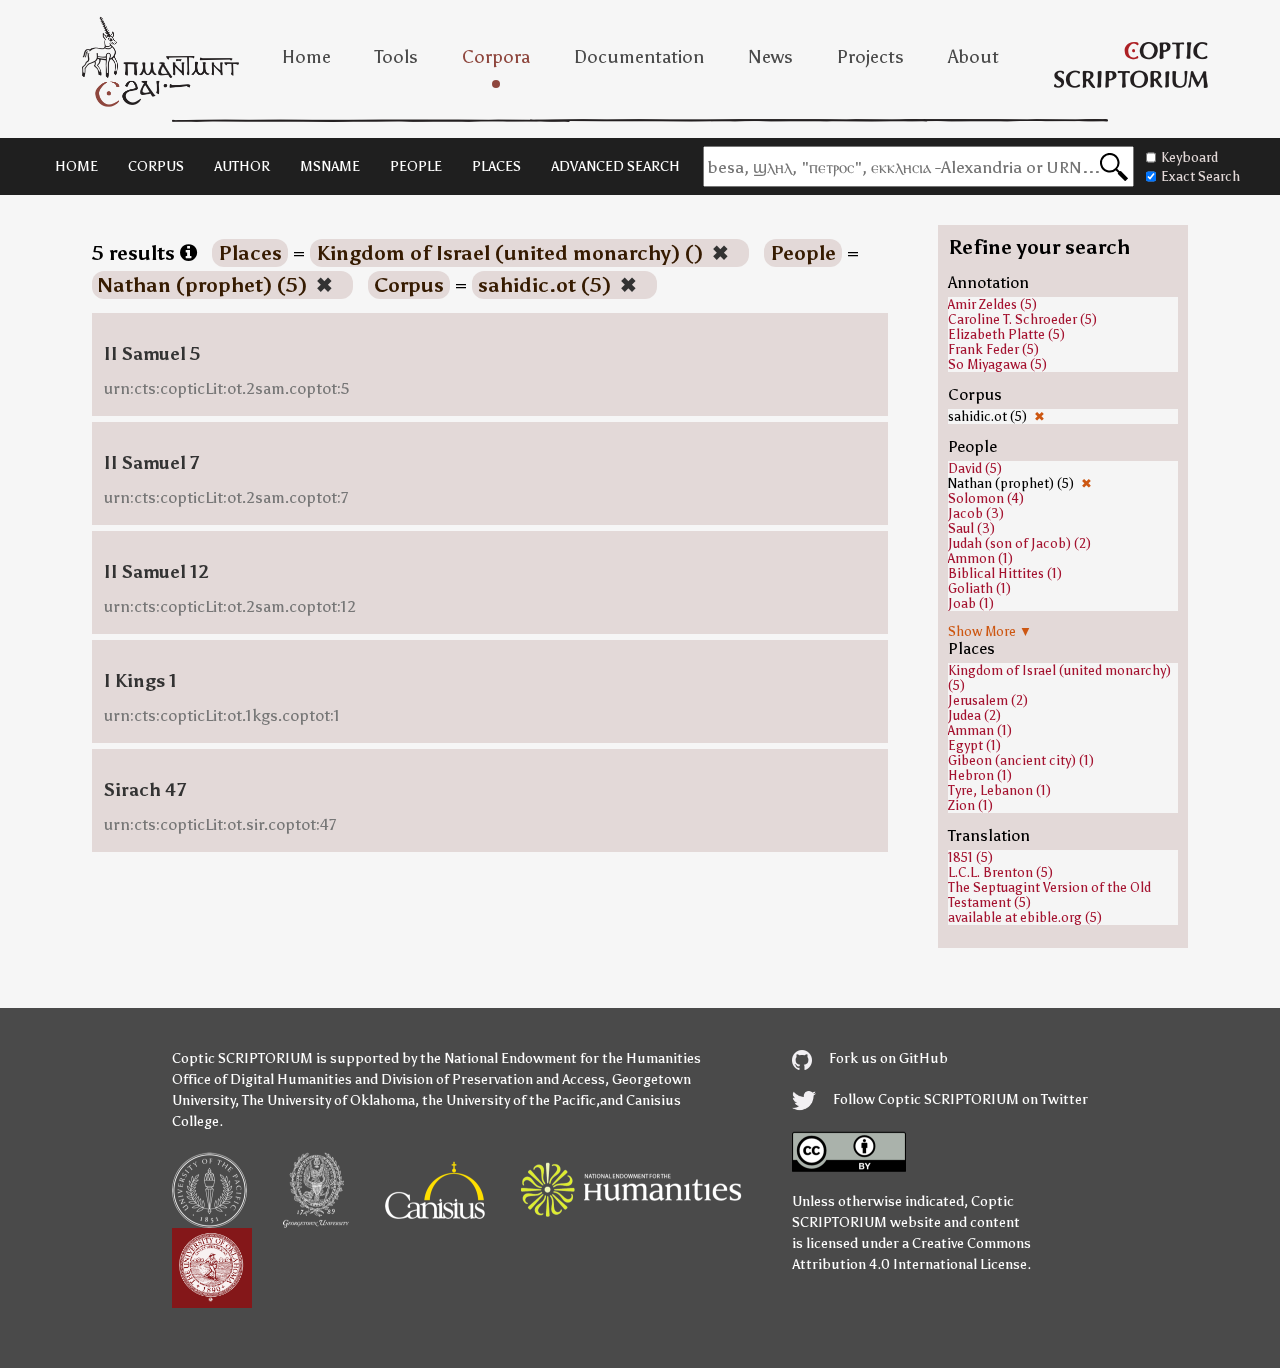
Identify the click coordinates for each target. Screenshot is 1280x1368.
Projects (870, 57)
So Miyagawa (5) (997, 364)
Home (306, 57)
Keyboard (1189, 157)
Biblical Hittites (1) (1005, 573)
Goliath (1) (979, 588)
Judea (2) (974, 715)
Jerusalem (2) (988, 700)
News (770, 57)
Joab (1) (971, 603)
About (973, 57)
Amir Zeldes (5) (992, 304)
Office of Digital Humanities (262, 1079)
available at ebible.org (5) (1025, 917)
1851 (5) (970, 857)
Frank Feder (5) (993, 349)
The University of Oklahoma (328, 1100)
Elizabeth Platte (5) (1006, 334)
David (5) (975, 468)
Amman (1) (980, 730)
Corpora (496, 57)
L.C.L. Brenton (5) (1000, 872)
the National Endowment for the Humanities (560, 1058)
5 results (136, 253)
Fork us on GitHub (887, 1058)
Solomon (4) (986, 498)
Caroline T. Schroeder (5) (1022, 319)
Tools (396, 57)
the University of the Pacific (509, 1100)
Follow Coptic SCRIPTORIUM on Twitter (959, 1099)
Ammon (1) (980, 558)
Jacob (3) (976, 513)
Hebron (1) (980, 775)
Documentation (639, 57)
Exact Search (1200, 176)
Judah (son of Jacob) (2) (1019, 543)
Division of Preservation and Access (493, 1079)
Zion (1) (970, 805)
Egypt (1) (974, 745)
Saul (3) (971, 528)
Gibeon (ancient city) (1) (1021, 760)
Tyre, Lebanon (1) (999, 790)
